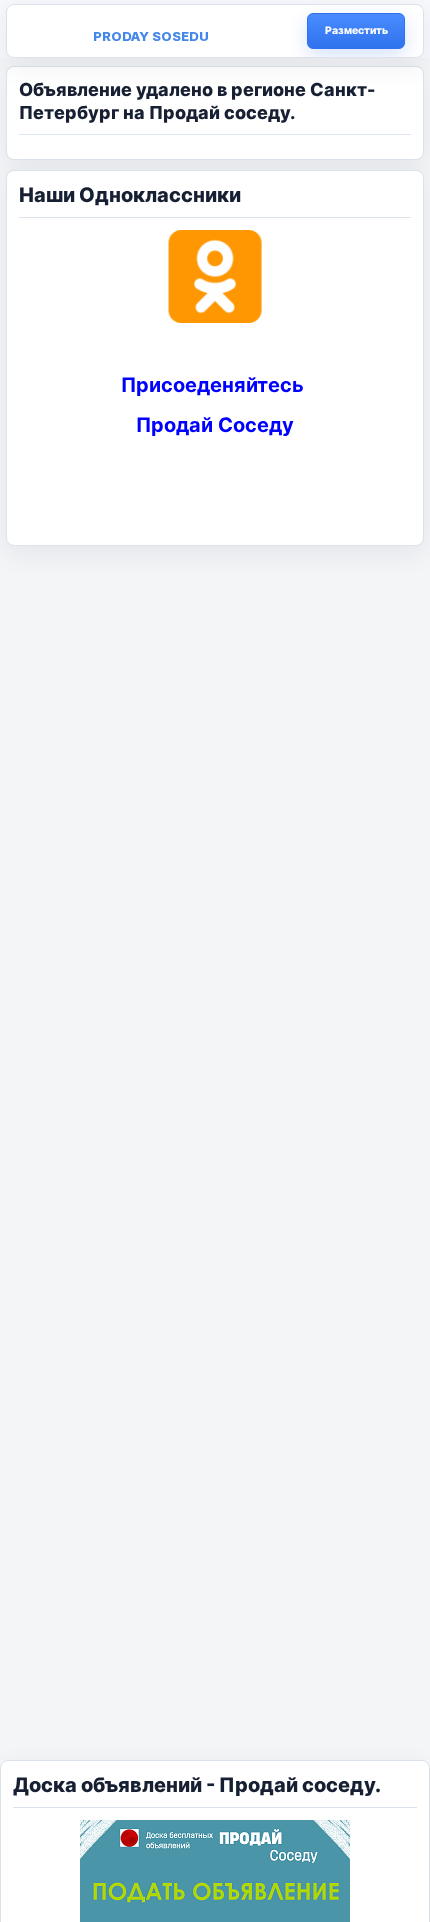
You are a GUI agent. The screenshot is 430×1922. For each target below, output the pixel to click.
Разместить (356, 30)
